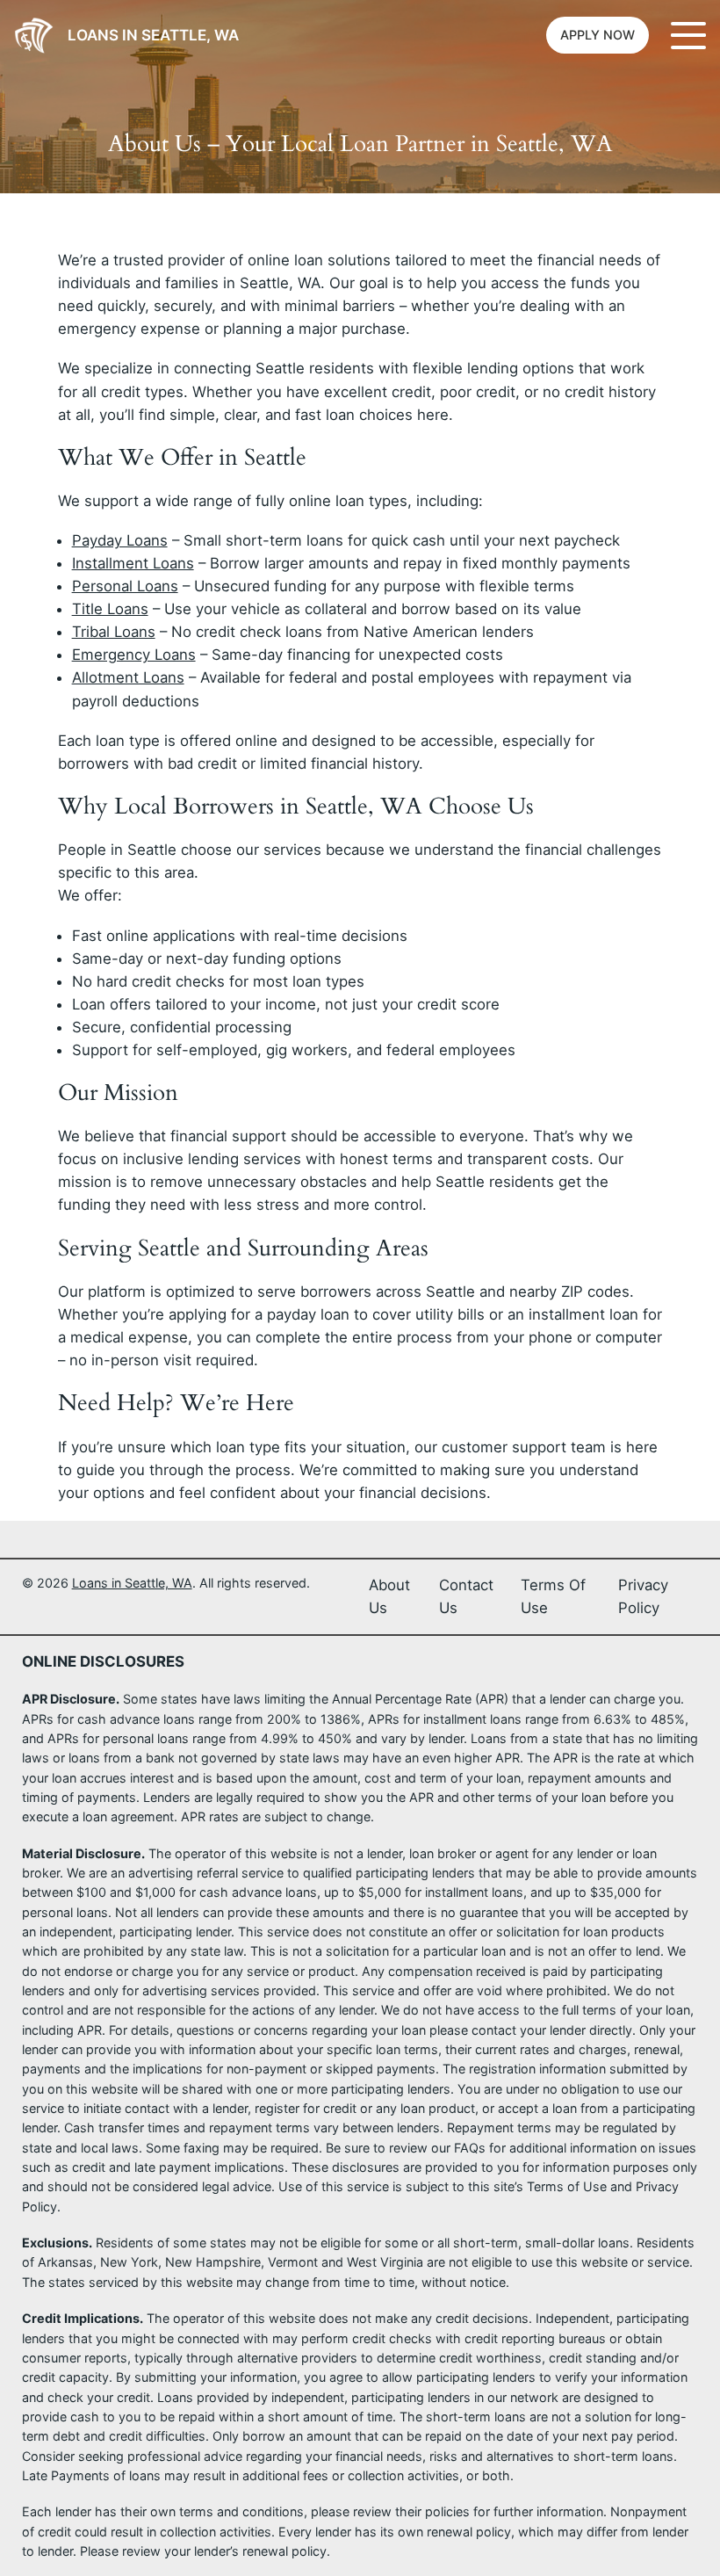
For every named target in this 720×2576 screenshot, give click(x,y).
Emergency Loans (134, 655)
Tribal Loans (114, 632)
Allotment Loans (128, 677)
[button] (598, 35)
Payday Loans (120, 540)
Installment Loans (133, 563)
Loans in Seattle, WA (153, 35)
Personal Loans (125, 586)
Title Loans (110, 609)
